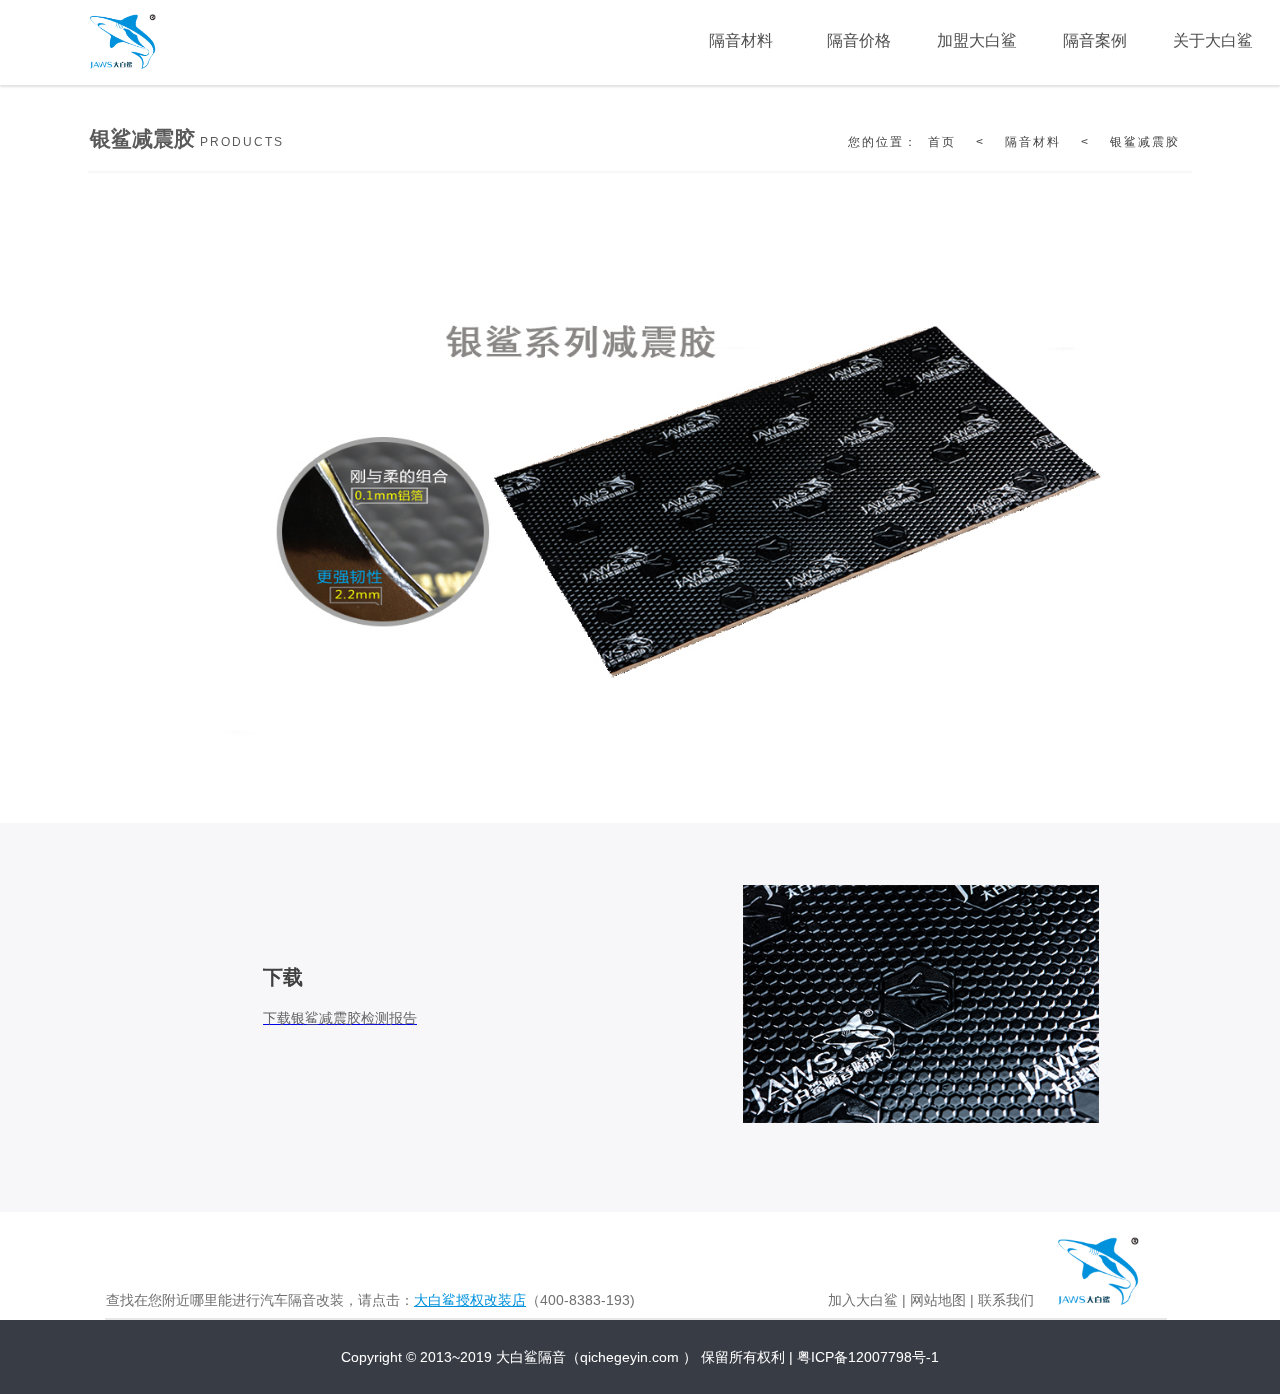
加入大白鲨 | (867, 1300)
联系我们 (1006, 1300)
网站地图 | (942, 1300)
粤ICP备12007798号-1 (868, 1357)
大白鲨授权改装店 (470, 1300)
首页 (942, 142)
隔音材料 (1033, 142)
